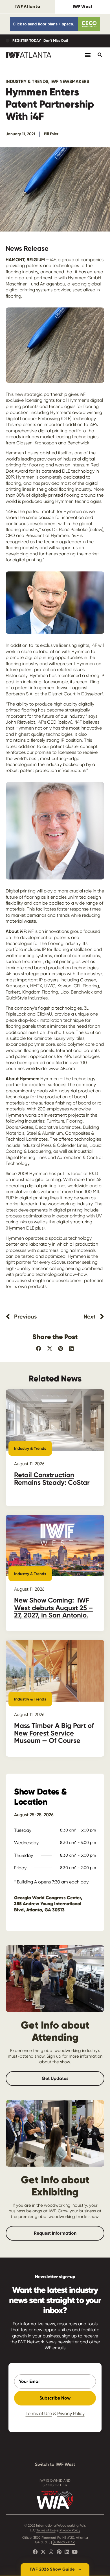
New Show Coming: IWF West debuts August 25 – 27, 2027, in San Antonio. (53, 1608)
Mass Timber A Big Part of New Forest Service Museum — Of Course (54, 1733)
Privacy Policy (71, 2414)
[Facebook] (35, 2552)
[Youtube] (75, 2552)
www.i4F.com (62, 1068)
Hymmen (77, 1256)
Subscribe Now (55, 2398)
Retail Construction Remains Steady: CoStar (52, 1478)
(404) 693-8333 (64, 2542)
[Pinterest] (59, 2552)
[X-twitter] (43, 2552)
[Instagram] (51, 2552)
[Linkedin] (67, 2552)
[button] (39, 1349)
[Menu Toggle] (88, 55)
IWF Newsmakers (70, 81)
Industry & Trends (27, 81)
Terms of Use (39, 2414)
